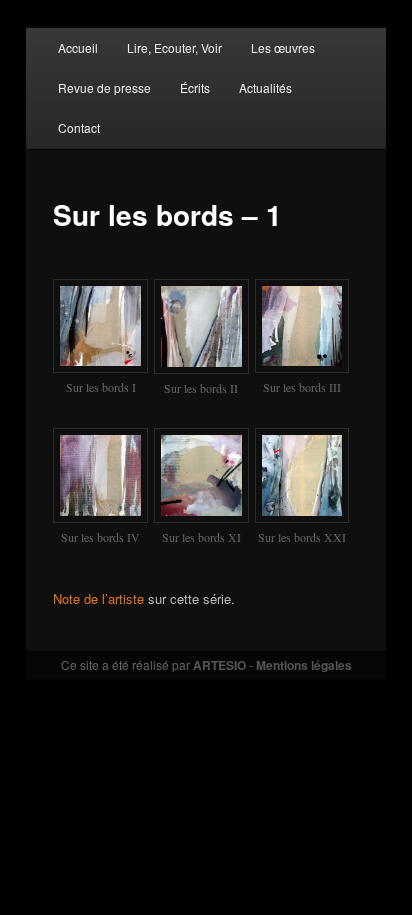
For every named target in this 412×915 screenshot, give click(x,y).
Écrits (195, 87)
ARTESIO (219, 665)
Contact (79, 127)
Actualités (265, 87)
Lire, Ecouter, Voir (174, 47)
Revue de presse (104, 87)
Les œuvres (283, 47)
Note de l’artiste (98, 598)
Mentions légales (304, 665)
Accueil (78, 47)
